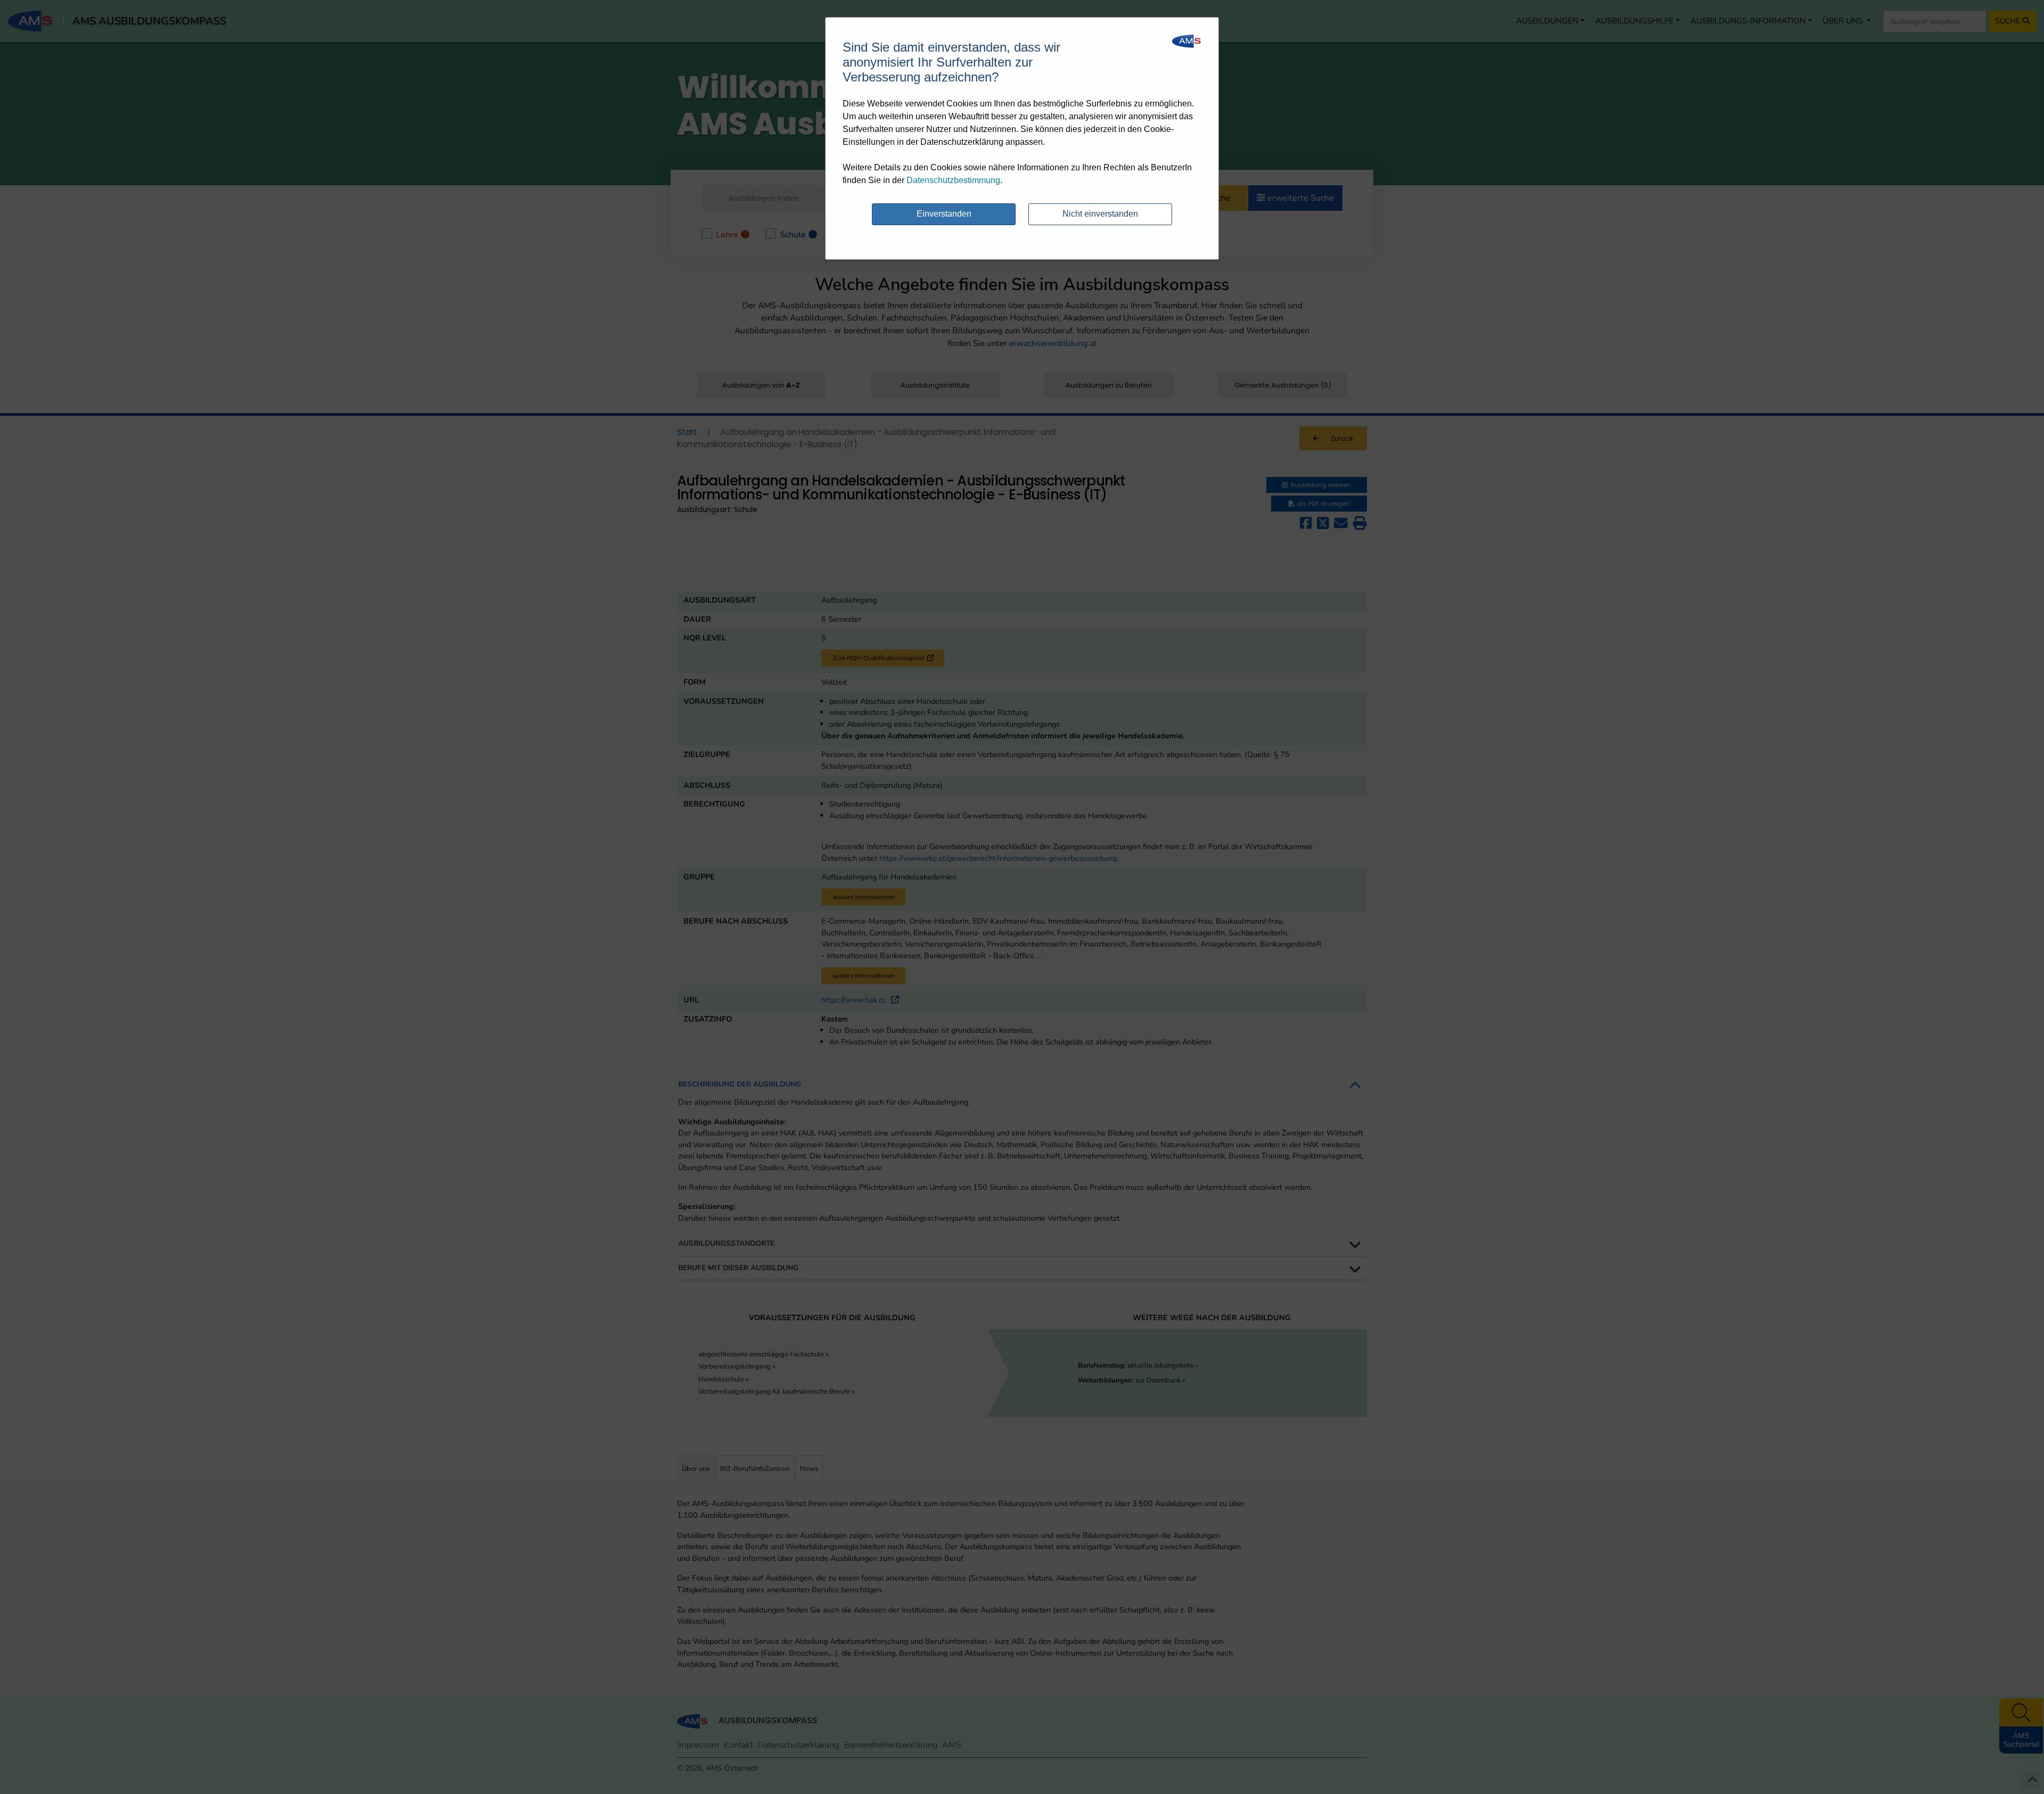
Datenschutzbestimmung (953, 180)
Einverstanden (944, 214)
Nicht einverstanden (1100, 214)
